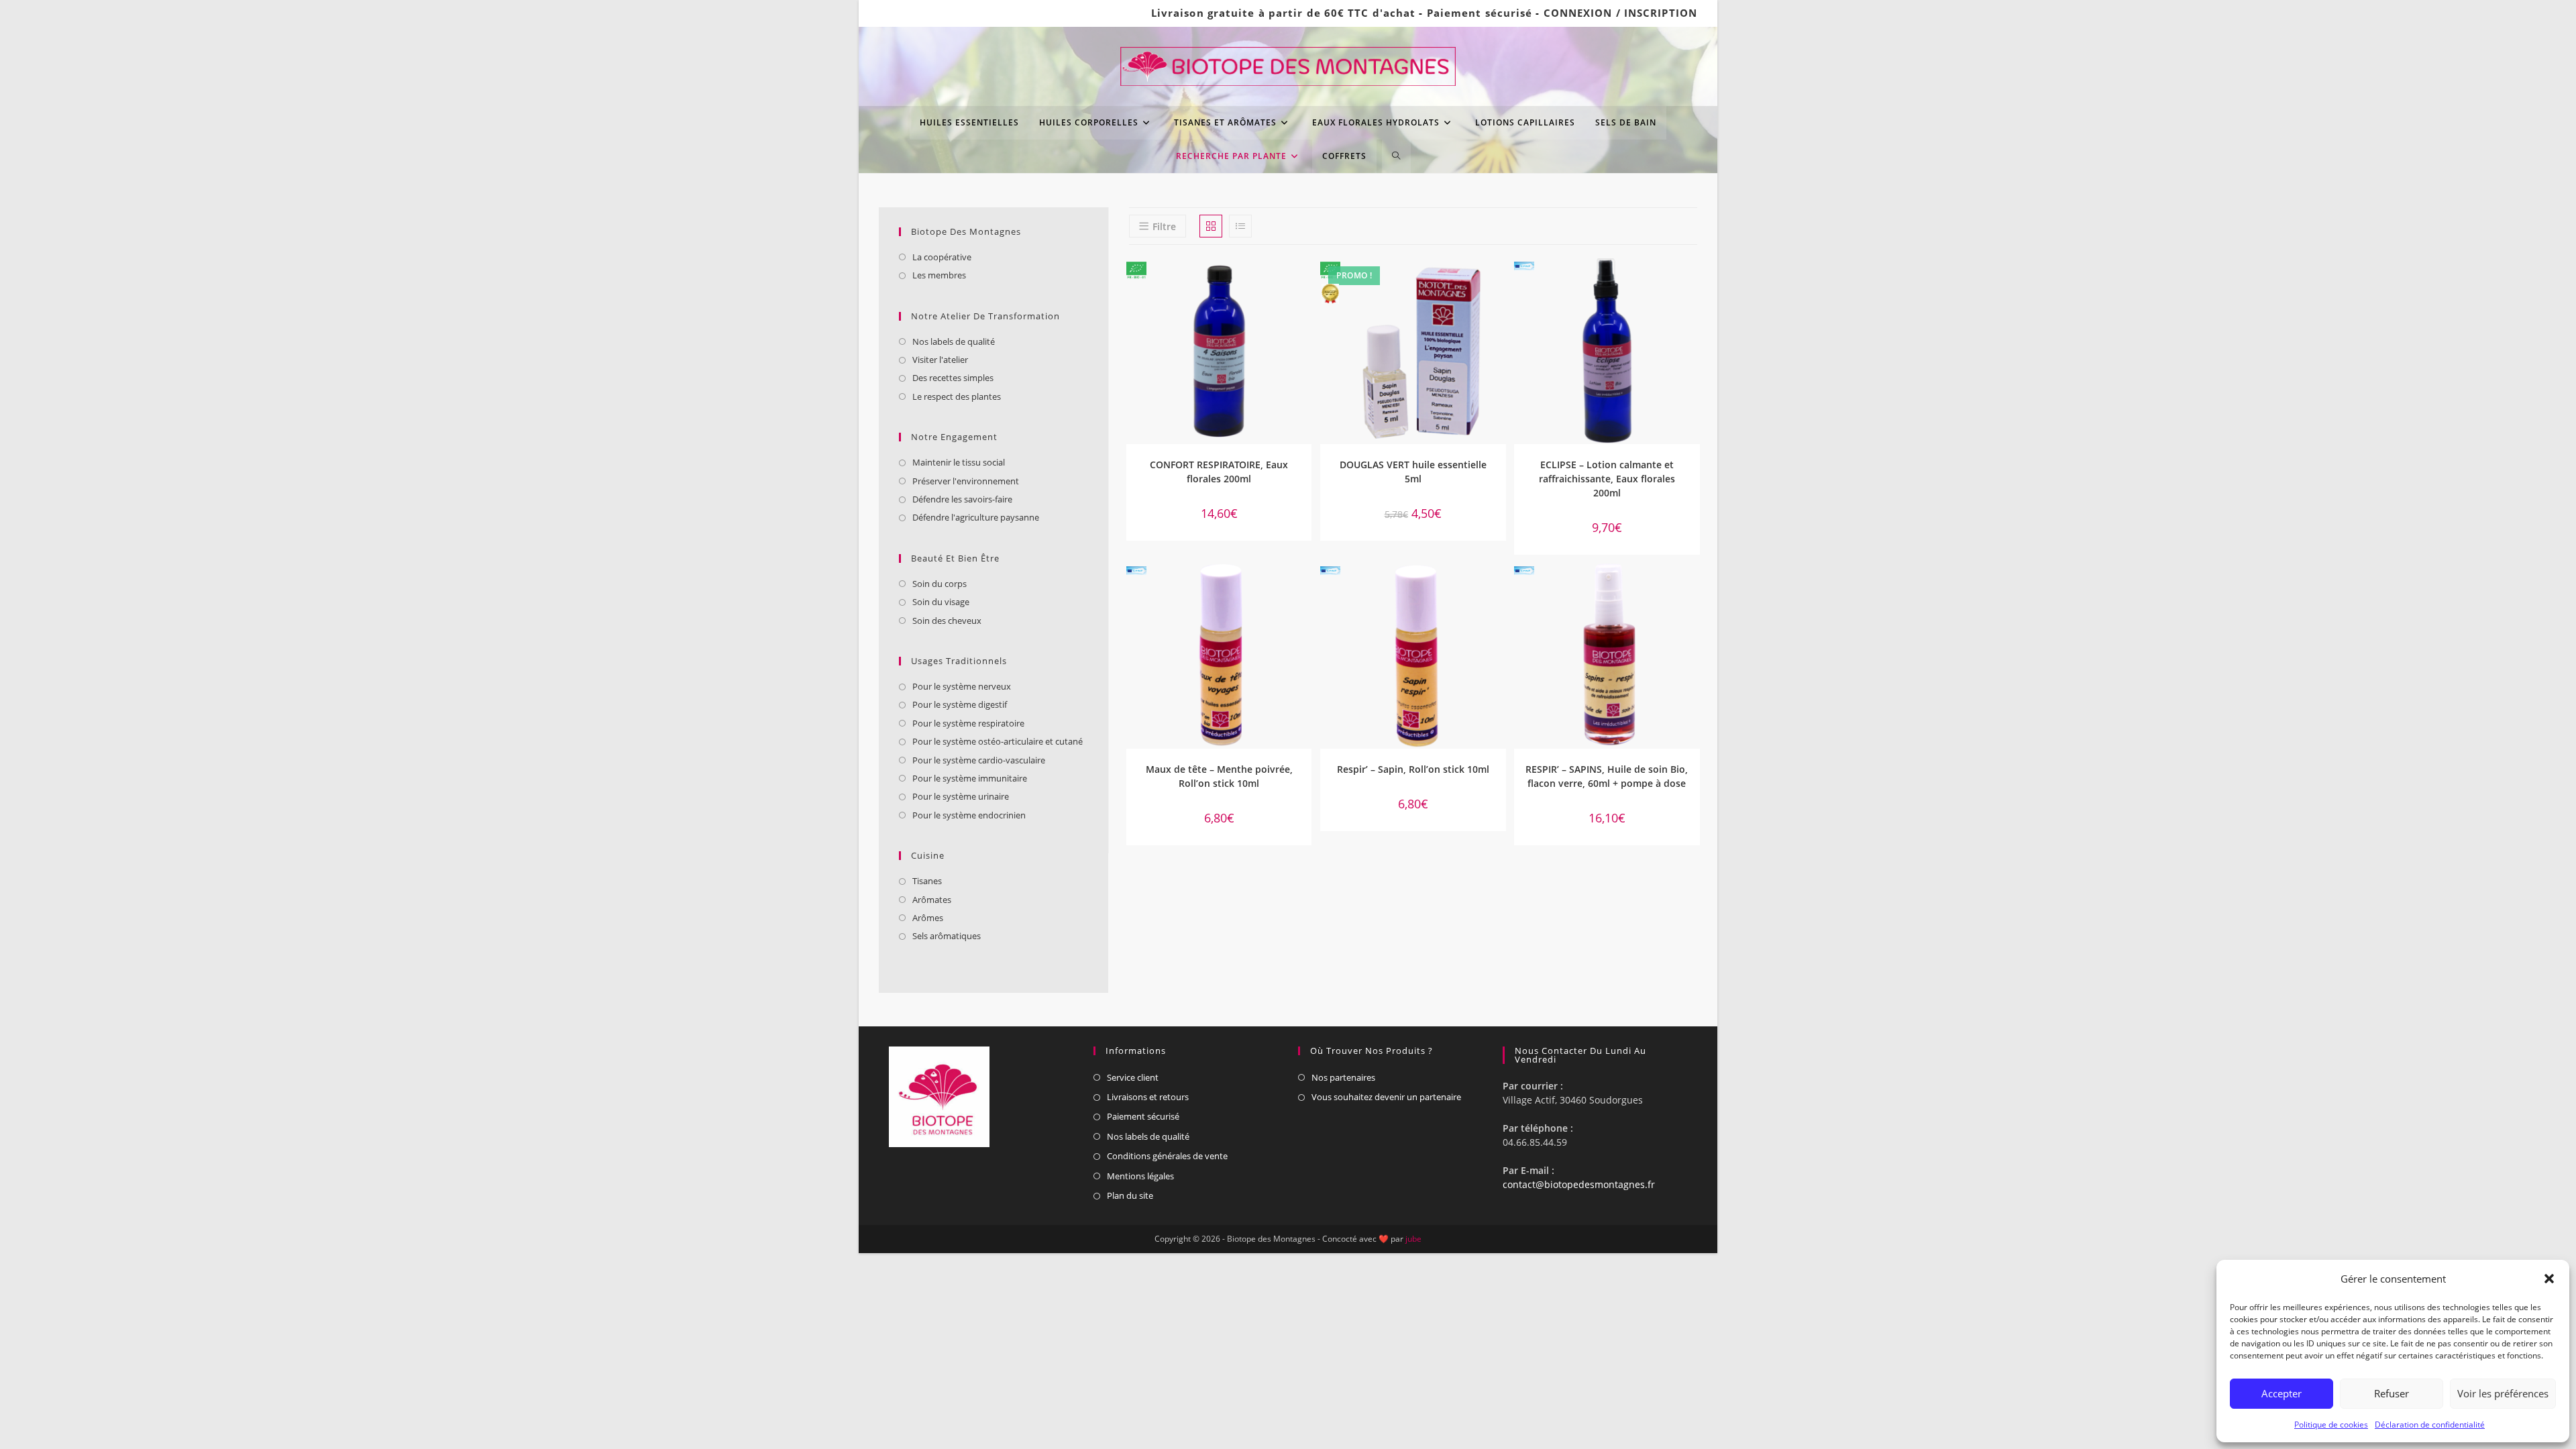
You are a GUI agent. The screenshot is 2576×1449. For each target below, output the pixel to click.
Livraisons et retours (1148, 1097)
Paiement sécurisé (1480, 13)
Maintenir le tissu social (959, 462)
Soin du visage (941, 602)
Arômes (928, 918)
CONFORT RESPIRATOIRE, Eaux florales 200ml (1219, 472)
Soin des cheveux (947, 621)
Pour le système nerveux (962, 686)
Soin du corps (940, 584)
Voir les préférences (2503, 1393)
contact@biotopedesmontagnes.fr (1579, 1184)
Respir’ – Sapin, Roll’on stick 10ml (1413, 769)
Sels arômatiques (947, 936)
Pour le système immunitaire (970, 778)
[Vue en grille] (1211, 226)
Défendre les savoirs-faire (962, 499)
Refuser (2392, 1393)
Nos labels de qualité (954, 341)
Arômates (932, 900)
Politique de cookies (2331, 1425)
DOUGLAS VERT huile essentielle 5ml (1413, 472)
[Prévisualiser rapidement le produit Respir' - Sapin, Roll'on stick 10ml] (1499, 586)
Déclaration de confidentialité (2430, 1425)
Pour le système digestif (960, 704)
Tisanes (927, 881)
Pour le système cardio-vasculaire (979, 760)
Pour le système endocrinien (969, 815)
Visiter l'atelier (940, 360)
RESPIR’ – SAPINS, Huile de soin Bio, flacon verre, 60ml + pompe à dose (1607, 776)
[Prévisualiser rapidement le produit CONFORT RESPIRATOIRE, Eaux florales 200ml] (1305, 282)
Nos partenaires (1343, 1077)
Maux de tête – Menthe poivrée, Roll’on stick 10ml (1219, 776)
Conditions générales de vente (1167, 1156)
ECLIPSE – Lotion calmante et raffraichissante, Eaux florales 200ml (1607, 479)
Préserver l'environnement (966, 481)
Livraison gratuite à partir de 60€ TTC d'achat (1284, 13)
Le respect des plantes (957, 396)
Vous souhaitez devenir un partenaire (1386, 1097)
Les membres (939, 275)
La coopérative (942, 257)
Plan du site (1130, 1195)
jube (1413, 1239)
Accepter (2282, 1393)
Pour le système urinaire (961, 796)
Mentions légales (1140, 1176)
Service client (1133, 1077)
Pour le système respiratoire (968, 723)
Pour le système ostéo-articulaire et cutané (998, 741)
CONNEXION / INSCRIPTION (1620, 13)
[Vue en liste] (1240, 226)
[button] (2549, 1279)
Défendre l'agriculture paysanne (976, 517)
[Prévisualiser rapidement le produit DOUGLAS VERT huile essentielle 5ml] (1499, 282)
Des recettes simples (953, 378)
